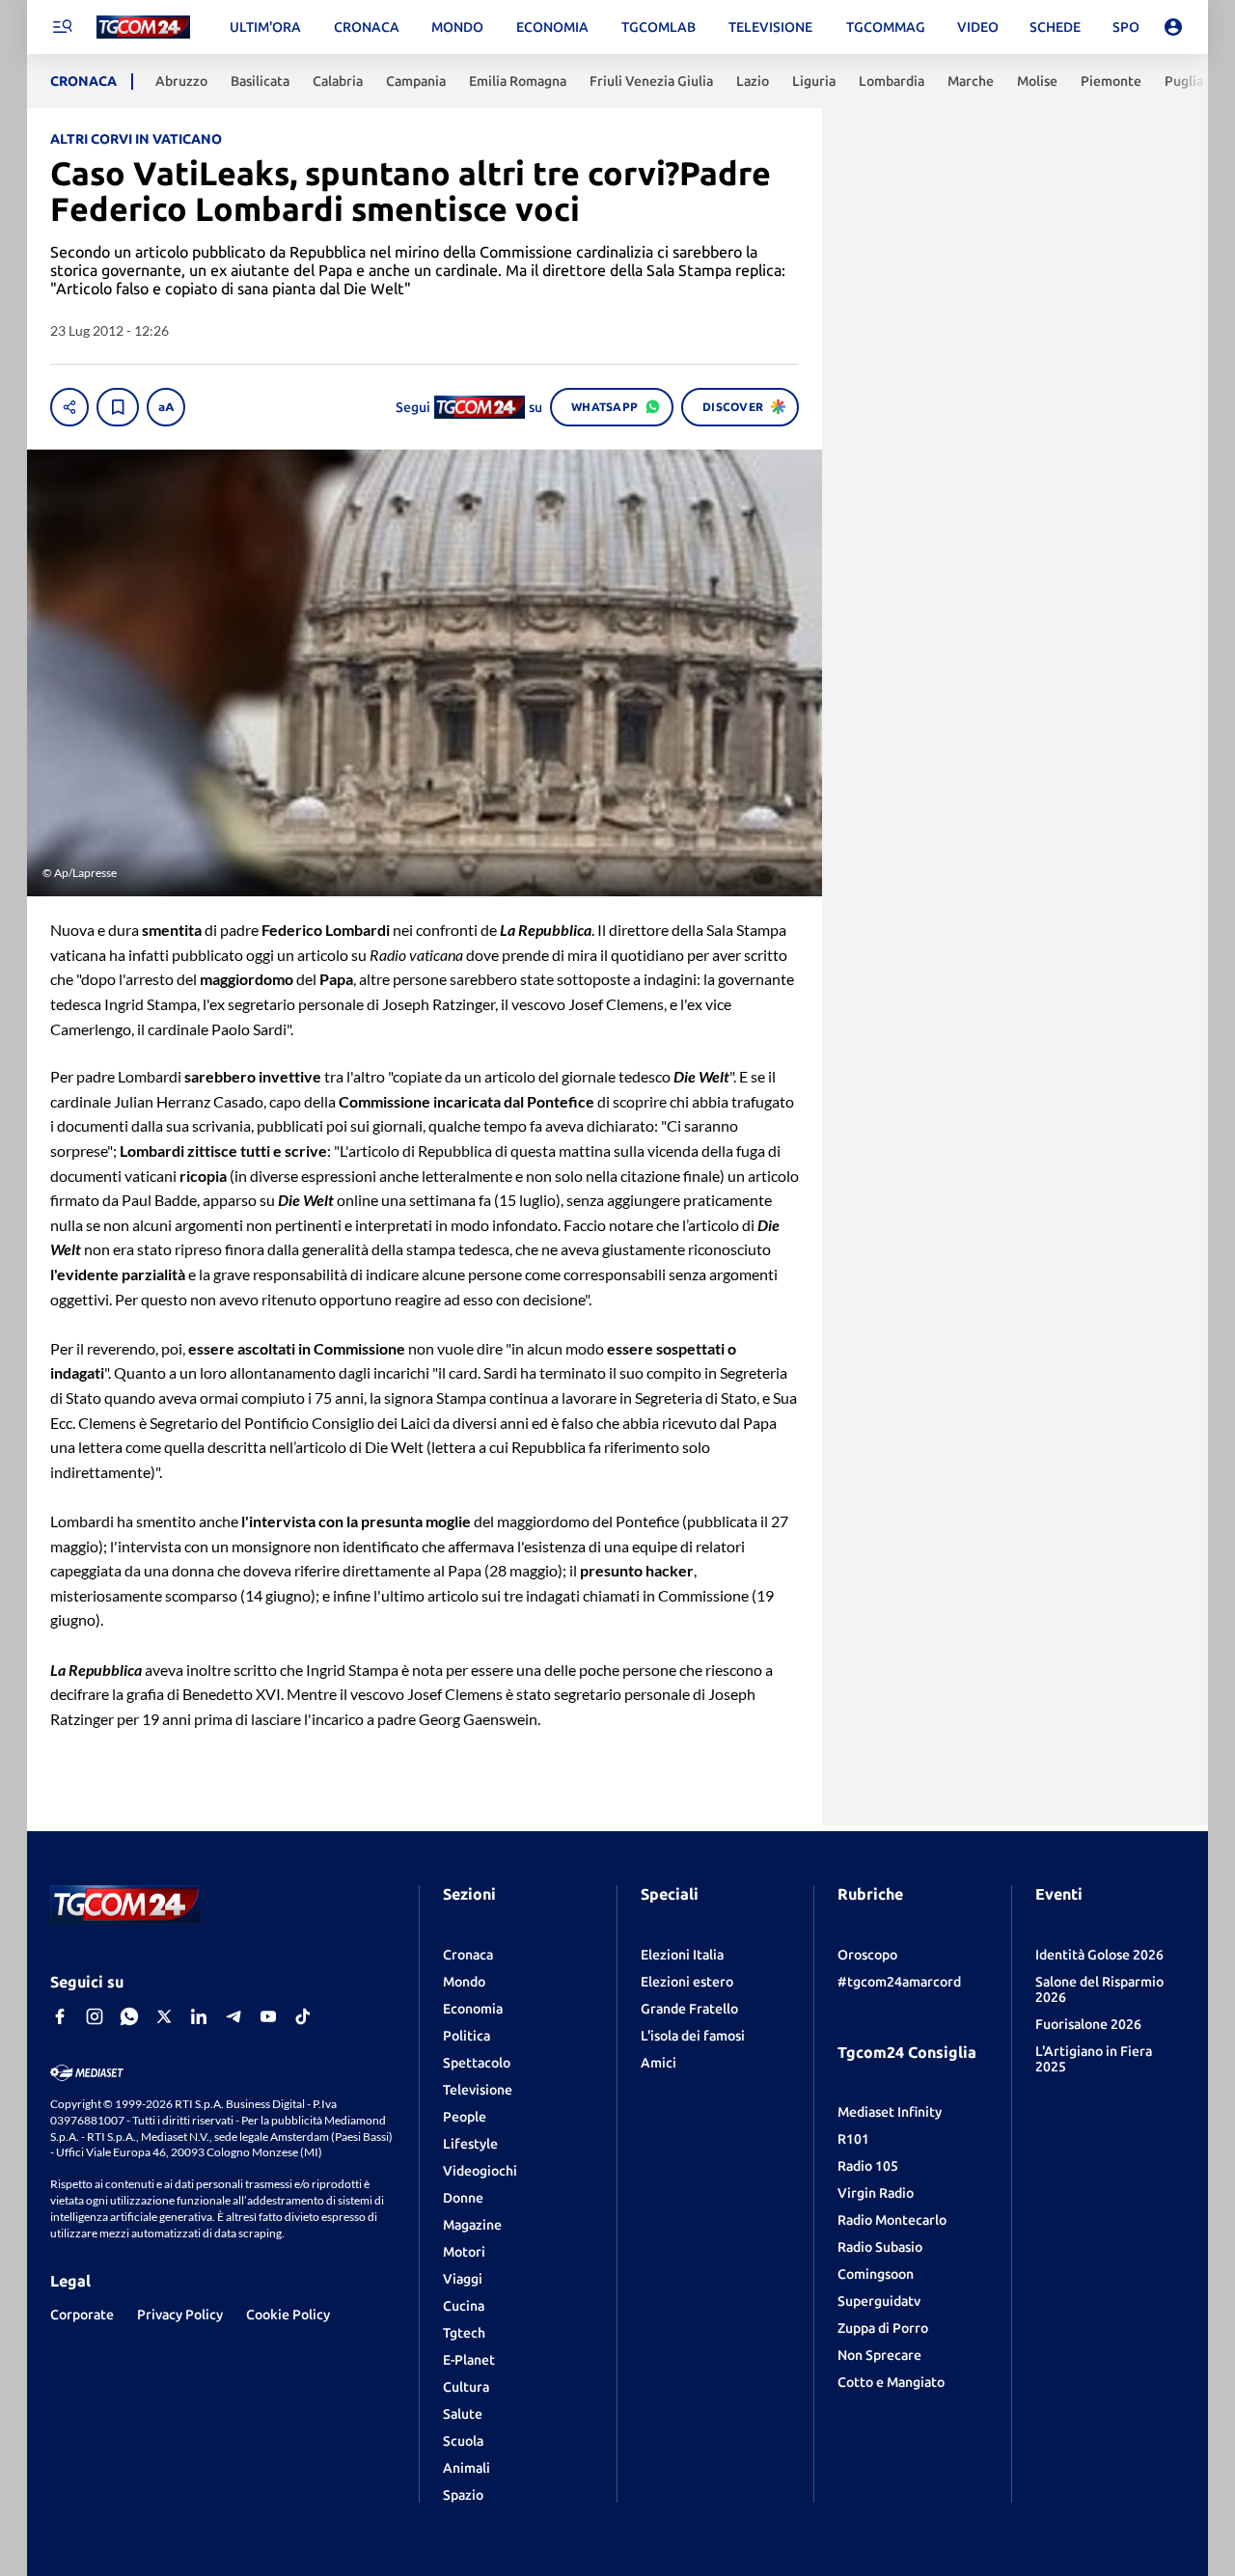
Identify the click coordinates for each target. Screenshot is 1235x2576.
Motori (464, 2252)
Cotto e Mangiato (891, 2382)
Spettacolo (477, 2063)
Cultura (466, 2387)
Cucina (464, 2306)
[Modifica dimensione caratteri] (166, 407)
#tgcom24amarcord (899, 1982)
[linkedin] (199, 2016)
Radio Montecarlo (892, 2220)
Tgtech (464, 2333)
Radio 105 (868, 2166)
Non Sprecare (879, 2355)
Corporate (82, 2315)
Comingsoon (876, 2274)
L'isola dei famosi (693, 2036)
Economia (473, 2009)
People (465, 2117)
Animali (467, 2468)
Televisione (478, 2090)
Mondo (464, 1982)
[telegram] (233, 2016)
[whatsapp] (129, 2016)
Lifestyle (470, 2144)
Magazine (472, 2225)
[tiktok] (303, 2016)
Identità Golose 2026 (1099, 1955)
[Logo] (143, 27)
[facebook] (60, 2016)
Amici (659, 2063)
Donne (463, 2198)
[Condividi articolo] (69, 407)
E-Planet (469, 2360)
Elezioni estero (687, 1982)
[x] (164, 2016)
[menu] (62, 27)
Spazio (463, 2495)
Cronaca (468, 1955)
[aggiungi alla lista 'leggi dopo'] (118, 407)
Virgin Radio (876, 2193)
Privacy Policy (180, 2315)
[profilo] (1173, 27)
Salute (463, 2414)
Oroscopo (867, 1955)
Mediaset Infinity (890, 2112)
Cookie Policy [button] (288, 2315)
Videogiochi (480, 2171)
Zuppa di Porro (883, 2328)
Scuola (463, 2441)
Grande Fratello (689, 2009)
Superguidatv (879, 2301)
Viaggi (463, 2279)
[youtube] (268, 2016)
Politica (467, 2036)
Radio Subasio (880, 2247)
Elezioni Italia (682, 1955)
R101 (853, 2139)
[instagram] (95, 2016)
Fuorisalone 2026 (1088, 2024)
